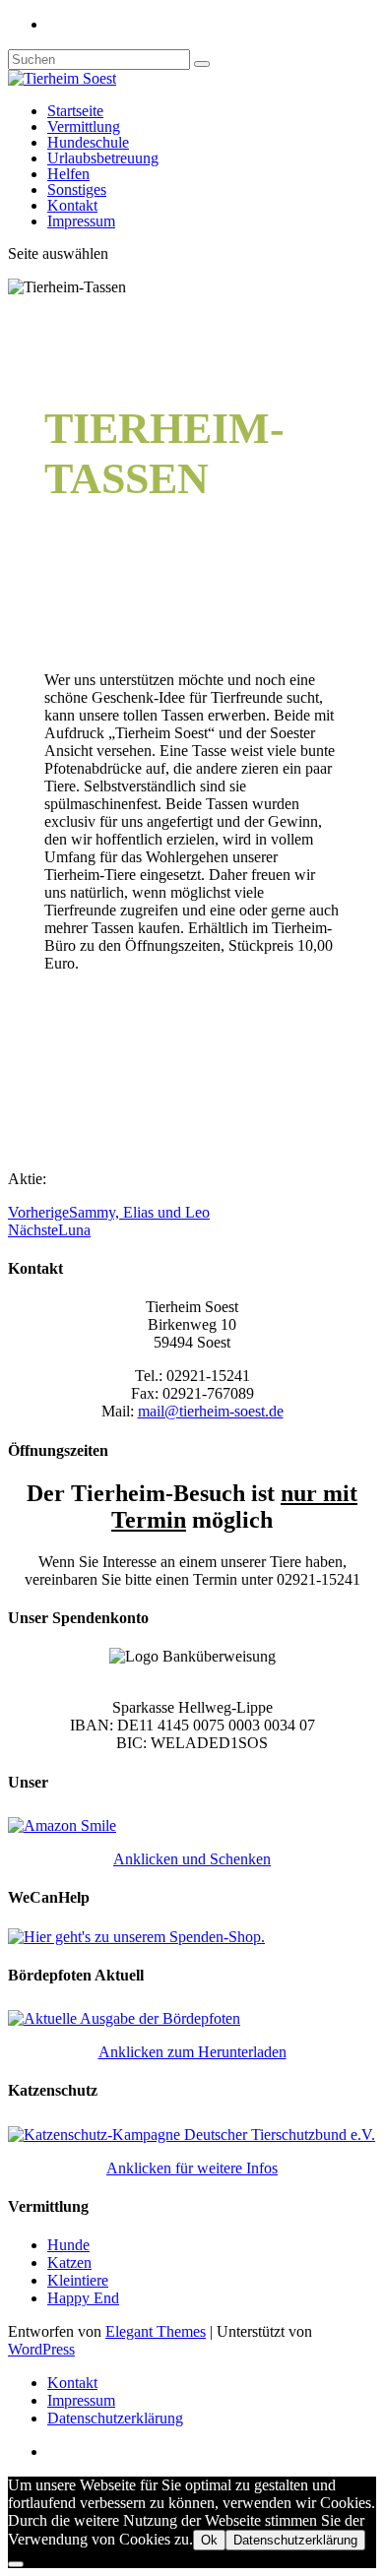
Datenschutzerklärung (115, 2418)
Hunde (68, 2245)
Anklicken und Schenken (192, 1859)
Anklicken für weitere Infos (192, 2168)
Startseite (75, 111)
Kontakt (72, 205)
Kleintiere (78, 2280)
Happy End (83, 2298)
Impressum (81, 221)
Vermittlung (84, 126)
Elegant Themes (156, 2331)
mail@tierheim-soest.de (211, 1411)
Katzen (69, 2262)
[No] (16, 2564)
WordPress (41, 2349)
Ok (209, 2540)
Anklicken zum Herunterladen (192, 2052)
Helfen (68, 174)
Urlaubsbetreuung (103, 158)
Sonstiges (77, 189)
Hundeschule (88, 142)
